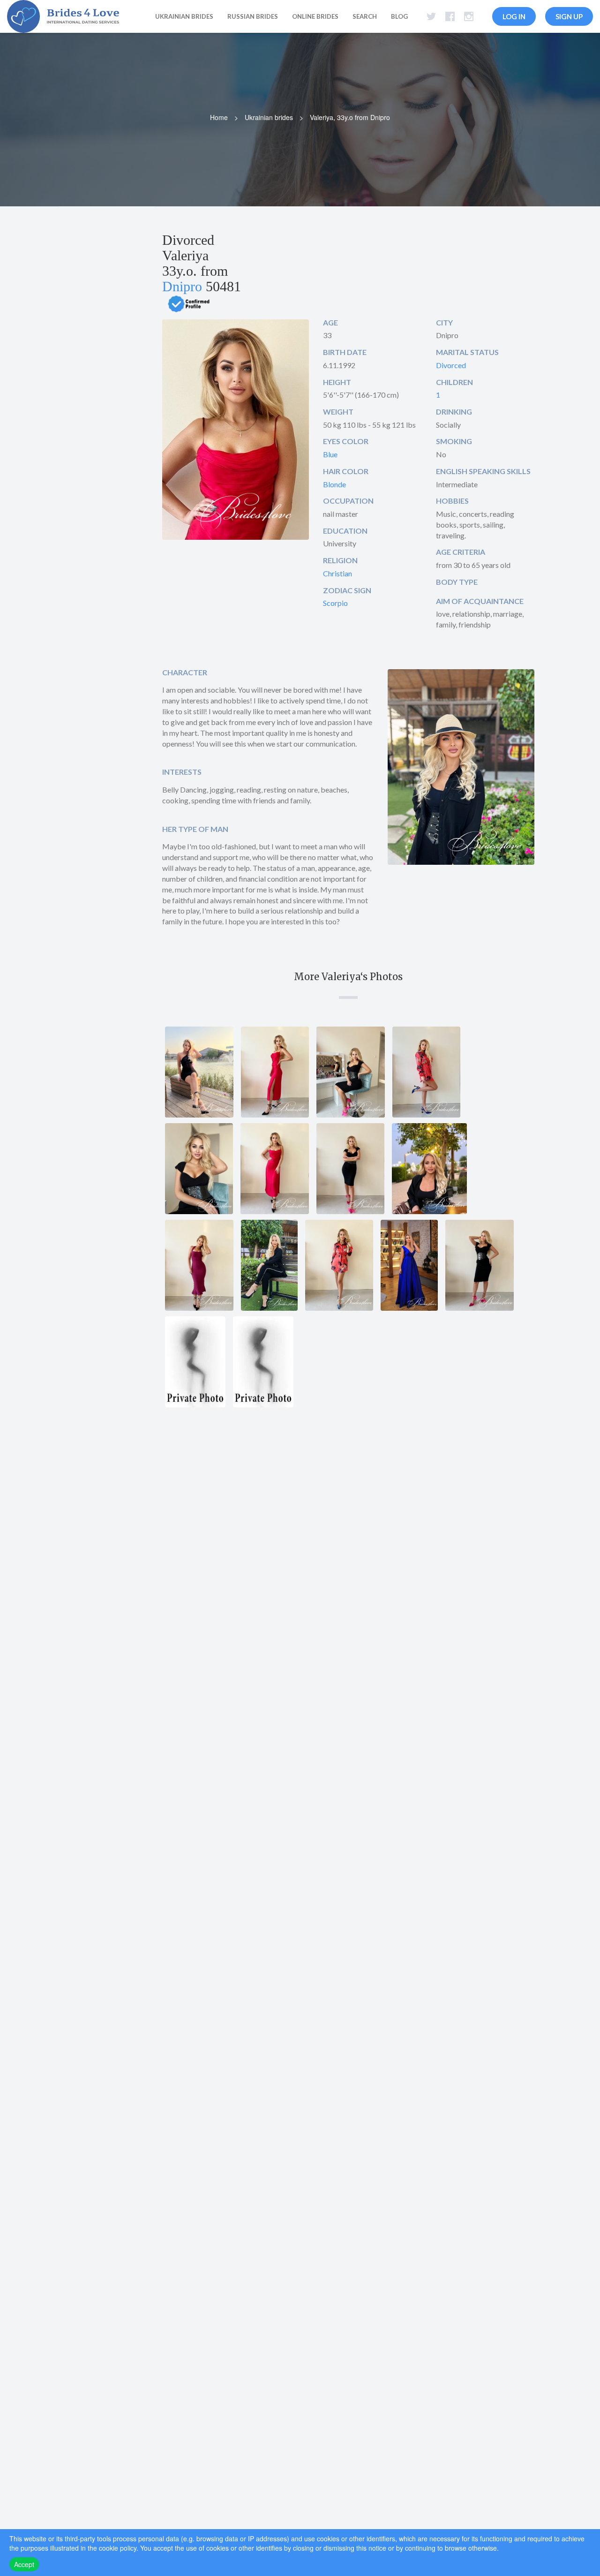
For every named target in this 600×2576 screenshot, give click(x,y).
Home (219, 117)
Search (365, 16)
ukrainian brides (184, 16)
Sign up (569, 16)
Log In (514, 16)
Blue (330, 454)
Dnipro (182, 286)
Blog (399, 16)
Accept (24, 2564)
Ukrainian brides (269, 117)
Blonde (334, 484)
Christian (337, 573)
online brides (315, 16)
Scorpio (335, 603)
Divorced (451, 365)
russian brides (253, 16)
